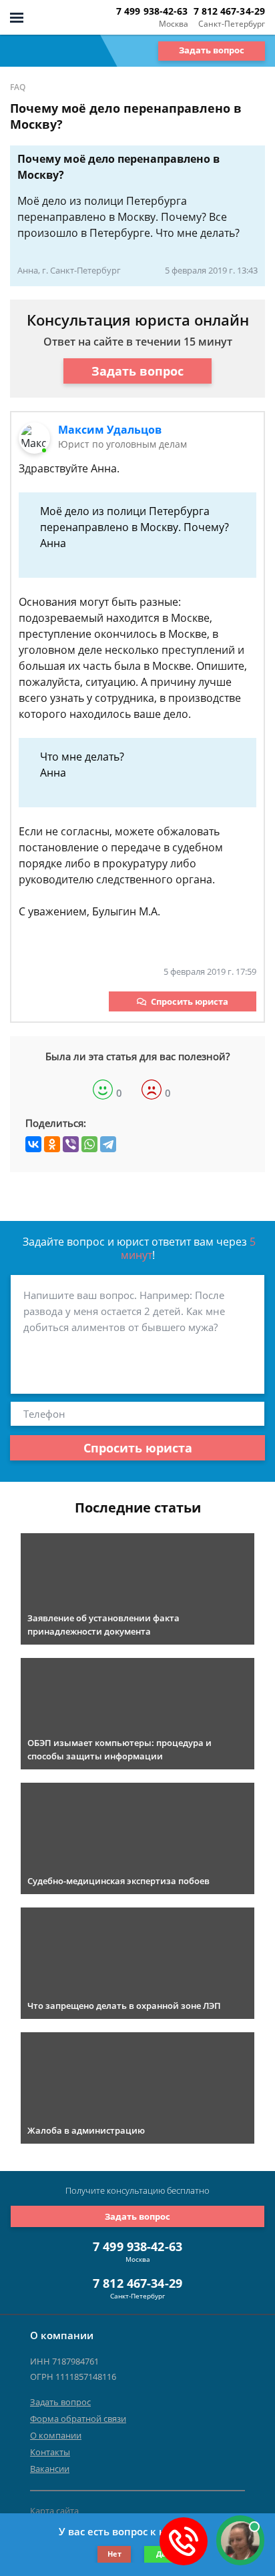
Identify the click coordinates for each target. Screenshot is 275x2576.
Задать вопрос (212, 50)
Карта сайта (54, 2511)
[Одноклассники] (52, 1144)
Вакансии (50, 2469)
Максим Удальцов (110, 430)
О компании (56, 2435)
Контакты (50, 2452)
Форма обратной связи (78, 2419)
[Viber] (71, 1144)
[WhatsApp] (89, 1144)
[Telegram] (108, 1144)
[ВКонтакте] (33, 1144)
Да (161, 2554)
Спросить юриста (190, 1001)
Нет (114, 2554)
